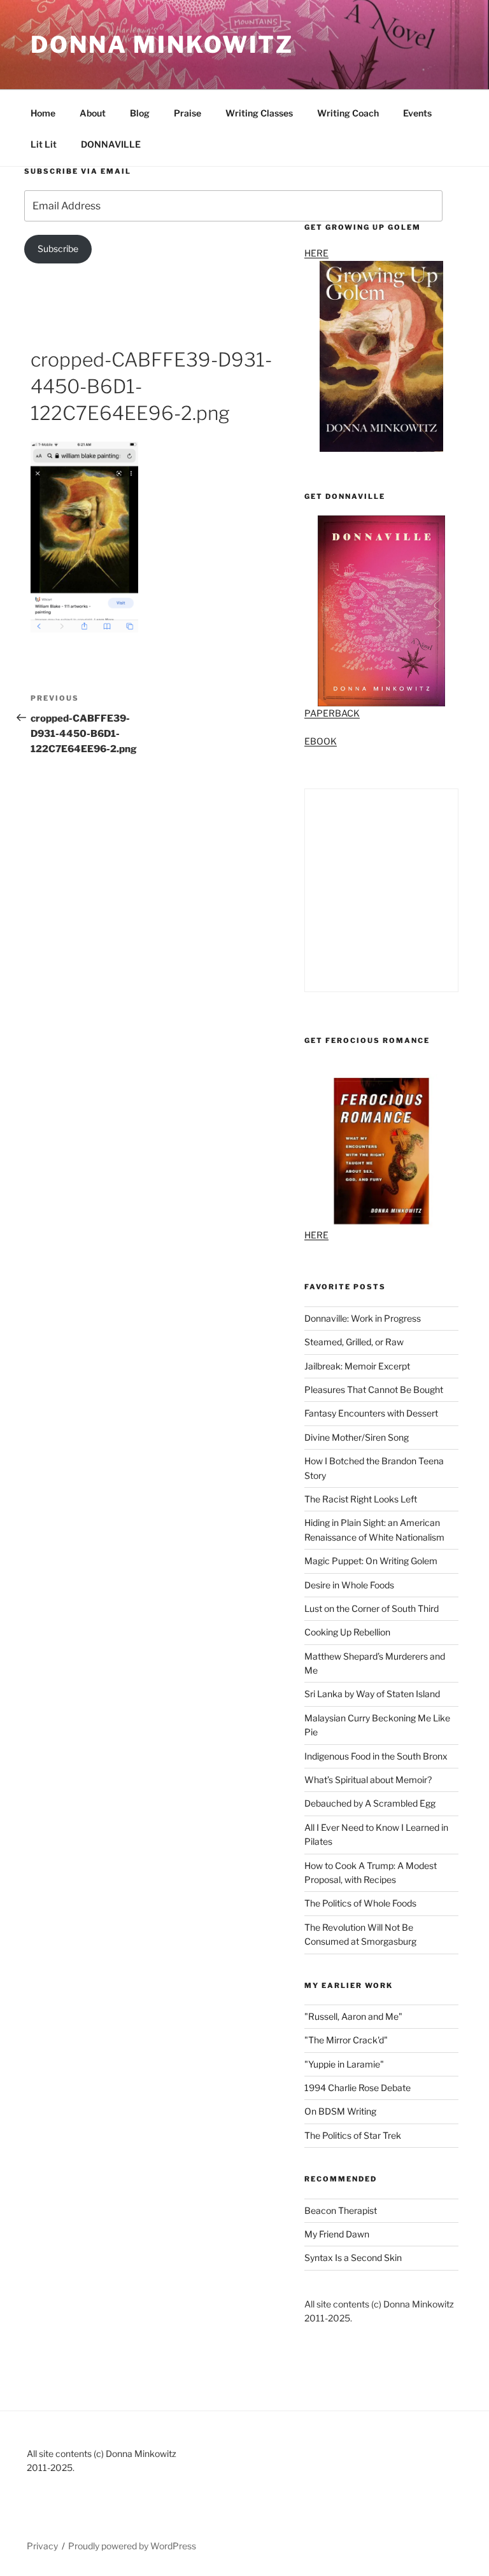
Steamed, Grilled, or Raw (354, 1342)
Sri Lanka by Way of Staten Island (372, 1694)
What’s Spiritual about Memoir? (368, 1780)
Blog (140, 113)
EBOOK (321, 741)
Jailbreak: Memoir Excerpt (357, 1366)
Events (417, 113)
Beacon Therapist (341, 2210)
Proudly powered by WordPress (132, 2546)
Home (43, 113)
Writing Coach (348, 113)
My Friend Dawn (337, 2234)
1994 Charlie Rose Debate (358, 2088)
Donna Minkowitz (162, 45)
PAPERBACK (332, 713)
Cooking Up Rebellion (347, 1632)
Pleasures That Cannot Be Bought (374, 1389)
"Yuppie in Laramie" (344, 2064)
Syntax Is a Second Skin (353, 2257)
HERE (316, 1235)
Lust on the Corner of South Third (372, 1608)
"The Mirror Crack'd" (346, 2040)
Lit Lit (44, 144)
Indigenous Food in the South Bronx (376, 1756)
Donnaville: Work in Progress (363, 1318)
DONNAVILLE (111, 144)
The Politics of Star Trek (353, 2135)
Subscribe (58, 248)
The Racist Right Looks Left (361, 1499)
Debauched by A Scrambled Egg (370, 1803)
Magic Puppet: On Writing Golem (371, 1561)
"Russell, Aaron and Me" (353, 2016)
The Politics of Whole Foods (360, 1903)
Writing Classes (259, 113)
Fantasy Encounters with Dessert (371, 1413)
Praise (188, 113)
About (93, 113)
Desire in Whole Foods (349, 1585)
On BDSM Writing (340, 2111)
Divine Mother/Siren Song (357, 1437)
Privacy (42, 2546)
